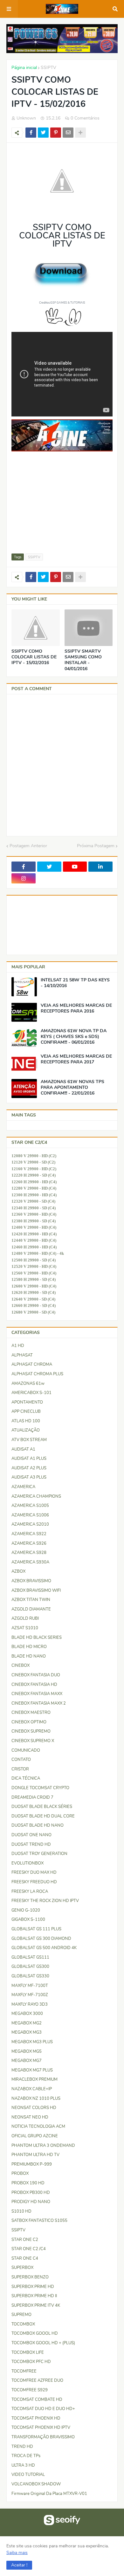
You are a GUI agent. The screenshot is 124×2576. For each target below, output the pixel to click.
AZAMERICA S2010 (30, 1524)
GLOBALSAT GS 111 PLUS (36, 1929)
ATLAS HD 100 (26, 1421)
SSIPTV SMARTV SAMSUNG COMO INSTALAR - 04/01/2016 (83, 660)
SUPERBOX (22, 2268)
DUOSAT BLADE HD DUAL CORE (43, 1816)
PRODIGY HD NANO (31, 2202)
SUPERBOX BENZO (30, 2277)
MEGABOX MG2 (27, 2023)
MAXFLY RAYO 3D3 (30, 2004)
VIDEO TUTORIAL (28, 2475)
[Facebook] (31, 133)
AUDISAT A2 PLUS (29, 1468)
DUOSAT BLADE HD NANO (38, 1825)
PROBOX (20, 2174)
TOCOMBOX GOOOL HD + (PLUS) (43, 2343)
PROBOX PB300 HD (31, 2193)
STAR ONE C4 (25, 2258)
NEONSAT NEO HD (30, 2117)
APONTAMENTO (27, 1402)
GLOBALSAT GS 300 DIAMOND (41, 1939)
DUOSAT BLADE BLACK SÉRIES (42, 1807)
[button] (19, 2565)
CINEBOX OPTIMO (29, 1722)
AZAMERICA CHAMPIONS (36, 1496)
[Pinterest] (56, 133)
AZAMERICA (23, 1487)
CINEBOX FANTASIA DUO (36, 1675)
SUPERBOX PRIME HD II (34, 2296)
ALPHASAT (22, 1355)
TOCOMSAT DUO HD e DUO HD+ (43, 2409)
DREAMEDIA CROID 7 (32, 1797)
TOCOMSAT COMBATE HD (37, 2400)
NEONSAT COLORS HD (34, 2108)
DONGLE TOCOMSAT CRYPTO (40, 1788)
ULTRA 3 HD (23, 2465)
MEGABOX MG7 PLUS (32, 2070)
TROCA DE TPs (26, 2456)
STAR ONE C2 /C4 (29, 2249)
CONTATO (21, 1760)
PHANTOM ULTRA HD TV (35, 2155)
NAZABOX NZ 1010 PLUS (36, 2099)
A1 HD (18, 1346)
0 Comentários (85, 118)
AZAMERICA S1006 (30, 1515)
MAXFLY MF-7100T (30, 1986)
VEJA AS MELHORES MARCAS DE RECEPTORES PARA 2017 (76, 1059)
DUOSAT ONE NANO (31, 1835)
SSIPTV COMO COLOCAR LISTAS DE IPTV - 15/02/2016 (34, 657)
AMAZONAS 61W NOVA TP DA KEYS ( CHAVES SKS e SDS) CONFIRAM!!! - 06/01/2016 (74, 1037)
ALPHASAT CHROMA (32, 1364)
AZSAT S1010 (25, 1628)
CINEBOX (21, 1666)
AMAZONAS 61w (28, 1384)
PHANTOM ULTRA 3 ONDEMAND (43, 2146)
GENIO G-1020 (26, 1910)
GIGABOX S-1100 (28, 1920)
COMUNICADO (26, 1750)
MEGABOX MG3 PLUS (32, 2042)
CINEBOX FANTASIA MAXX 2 (39, 1703)
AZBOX (18, 1571)
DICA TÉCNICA (26, 1778)
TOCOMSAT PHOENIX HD (36, 2418)
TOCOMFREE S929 (30, 2390)
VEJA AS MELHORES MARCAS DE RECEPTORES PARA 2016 (76, 1008)
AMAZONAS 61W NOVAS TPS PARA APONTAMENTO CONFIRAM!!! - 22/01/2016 (72, 1088)
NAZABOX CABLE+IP (32, 2089)
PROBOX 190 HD (28, 2183)
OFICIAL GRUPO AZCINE (35, 2136)
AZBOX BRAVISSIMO (31, 1581)
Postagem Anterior (28, 846)
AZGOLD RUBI (25, 1618)
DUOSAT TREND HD (31, 1844)
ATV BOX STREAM (29, 1440)
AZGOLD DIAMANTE (31, 1609)
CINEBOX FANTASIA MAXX (37, 1694)
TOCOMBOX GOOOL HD (35, 2333)
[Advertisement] (62, 511)
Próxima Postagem (96, 846)
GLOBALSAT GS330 (30, 1976)
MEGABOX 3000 (27, 2014)
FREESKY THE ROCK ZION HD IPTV (45, 1901)
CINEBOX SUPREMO (31, 1731)
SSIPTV (48, 68)
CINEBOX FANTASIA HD (34, 1685)
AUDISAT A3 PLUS (29, 1477)
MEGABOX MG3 (27, 2032)
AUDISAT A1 (23, 1449)
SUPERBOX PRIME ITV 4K (36, 2305)
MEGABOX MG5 (27, 2051)
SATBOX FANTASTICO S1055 (39, 2221)
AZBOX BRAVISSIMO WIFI (36, 1590)
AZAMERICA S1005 (30, 1506)
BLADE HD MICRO (29, 1647)
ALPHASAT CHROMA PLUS (37, 1374)
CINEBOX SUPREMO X (33, 1741)
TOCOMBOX (23, 2324)
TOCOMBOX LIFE (28, 2353)
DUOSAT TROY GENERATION (39, 1854)
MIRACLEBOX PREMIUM (34, 2079)
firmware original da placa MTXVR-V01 (49, 2494)
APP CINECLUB (26, 1412)
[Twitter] (43, 133)
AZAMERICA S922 (29, 1534)
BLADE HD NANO (29, 1656)
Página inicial (24, 68)
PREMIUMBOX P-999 (32, 2164)
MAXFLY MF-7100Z (30, 1995)
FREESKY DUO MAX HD (34, 1872)
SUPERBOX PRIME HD (33, 2287)
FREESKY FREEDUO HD (34, 1882)
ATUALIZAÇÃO (26, 1430)
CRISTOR (20, 1769)
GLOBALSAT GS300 (30, 1967)
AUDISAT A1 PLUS (29, 1459)
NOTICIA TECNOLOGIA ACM (38, 2126)
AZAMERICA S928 (29, 1553)
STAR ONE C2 (25, 2240)
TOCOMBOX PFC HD (31, 2362)
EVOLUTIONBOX (28, 1863)
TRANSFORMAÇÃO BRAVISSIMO (43, 2437)
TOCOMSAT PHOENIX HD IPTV (41, 2428)
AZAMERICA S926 (29, 1543)
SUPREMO (21, 2315)
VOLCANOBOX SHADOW (36, 2484)
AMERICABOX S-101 (31, 1393)
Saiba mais (17, 2553)
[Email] (68, 133)
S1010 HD (21, 2211)
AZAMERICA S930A (30, 1562)
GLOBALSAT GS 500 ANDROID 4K (44, 1948)
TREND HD (22, 2447)
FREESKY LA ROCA (30, 1892)
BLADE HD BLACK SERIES (37, 1638)
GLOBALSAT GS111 (30, 1957)
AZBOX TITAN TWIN (31, 1600)
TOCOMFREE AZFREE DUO (37, 2380)
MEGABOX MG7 (27, 2061)
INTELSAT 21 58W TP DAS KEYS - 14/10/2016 (75, 983)
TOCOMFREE (24, 2371)
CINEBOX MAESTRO (31, 1713)
